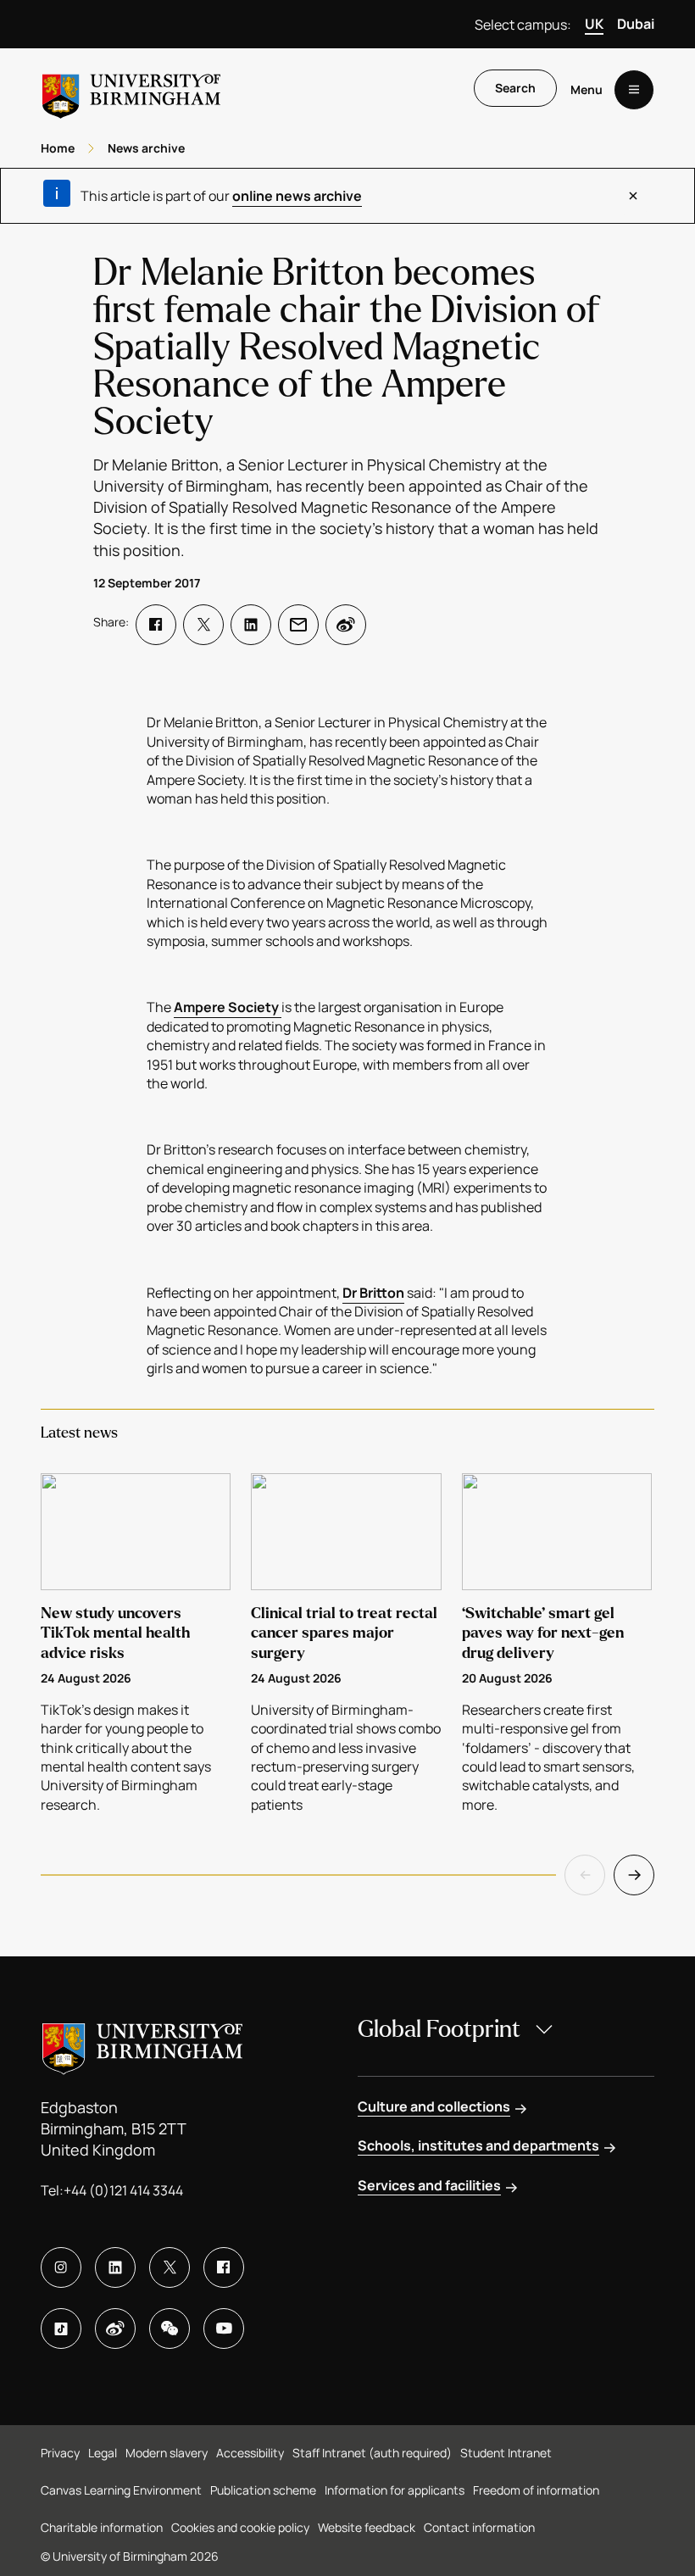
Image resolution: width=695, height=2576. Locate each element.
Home (58, 148)
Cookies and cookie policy (240, 2527)
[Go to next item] (634, 1875)
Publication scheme (263, 2490)
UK (594, 24)
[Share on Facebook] (156, 625)
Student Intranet (506, 2453)
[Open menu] (634, 90)
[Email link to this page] (298, 625)
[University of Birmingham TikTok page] (61, 2328)
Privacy (60, 2453)
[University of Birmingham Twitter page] (170, 2267)
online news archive (297, 196)
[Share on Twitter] (203, 625)
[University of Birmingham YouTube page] (224, 2328)
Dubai (636, 24)
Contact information (479, 2527)
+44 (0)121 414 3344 (123, 2190)
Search (515, 88)
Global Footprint (439, 2029)
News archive (146, 148)
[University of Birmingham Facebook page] (224, 2267)
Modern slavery (167, 2453)
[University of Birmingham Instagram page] (61, 2267)
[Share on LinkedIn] (251, 625)
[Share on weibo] (346, 625)
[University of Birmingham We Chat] (170, 2328)
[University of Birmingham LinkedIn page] (115, 2267)
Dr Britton (373, 1293)
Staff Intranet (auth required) (372, 2453)
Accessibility (250, 2453)
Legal (103, 2453)
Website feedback (367, 2527)
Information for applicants (395, 2490)
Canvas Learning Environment (121, 2490)
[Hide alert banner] (633, 196)
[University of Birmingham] (131, 89)
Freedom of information (536, 2490)
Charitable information (102, 2527)
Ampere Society (228, 1007)
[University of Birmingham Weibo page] (115, 2328)
